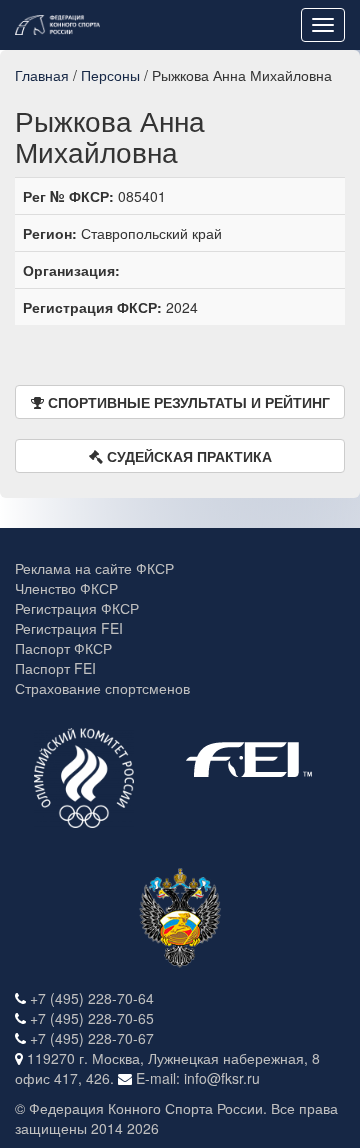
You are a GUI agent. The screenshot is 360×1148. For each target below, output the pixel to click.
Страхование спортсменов (102, 688)
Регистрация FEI (69, 628)
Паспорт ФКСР (63, 648)
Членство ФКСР (66, 588)
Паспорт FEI (55, 668)
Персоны (110, 75)
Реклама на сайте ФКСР (94, 568)
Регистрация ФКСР (77, 608)
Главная (42, 75)
